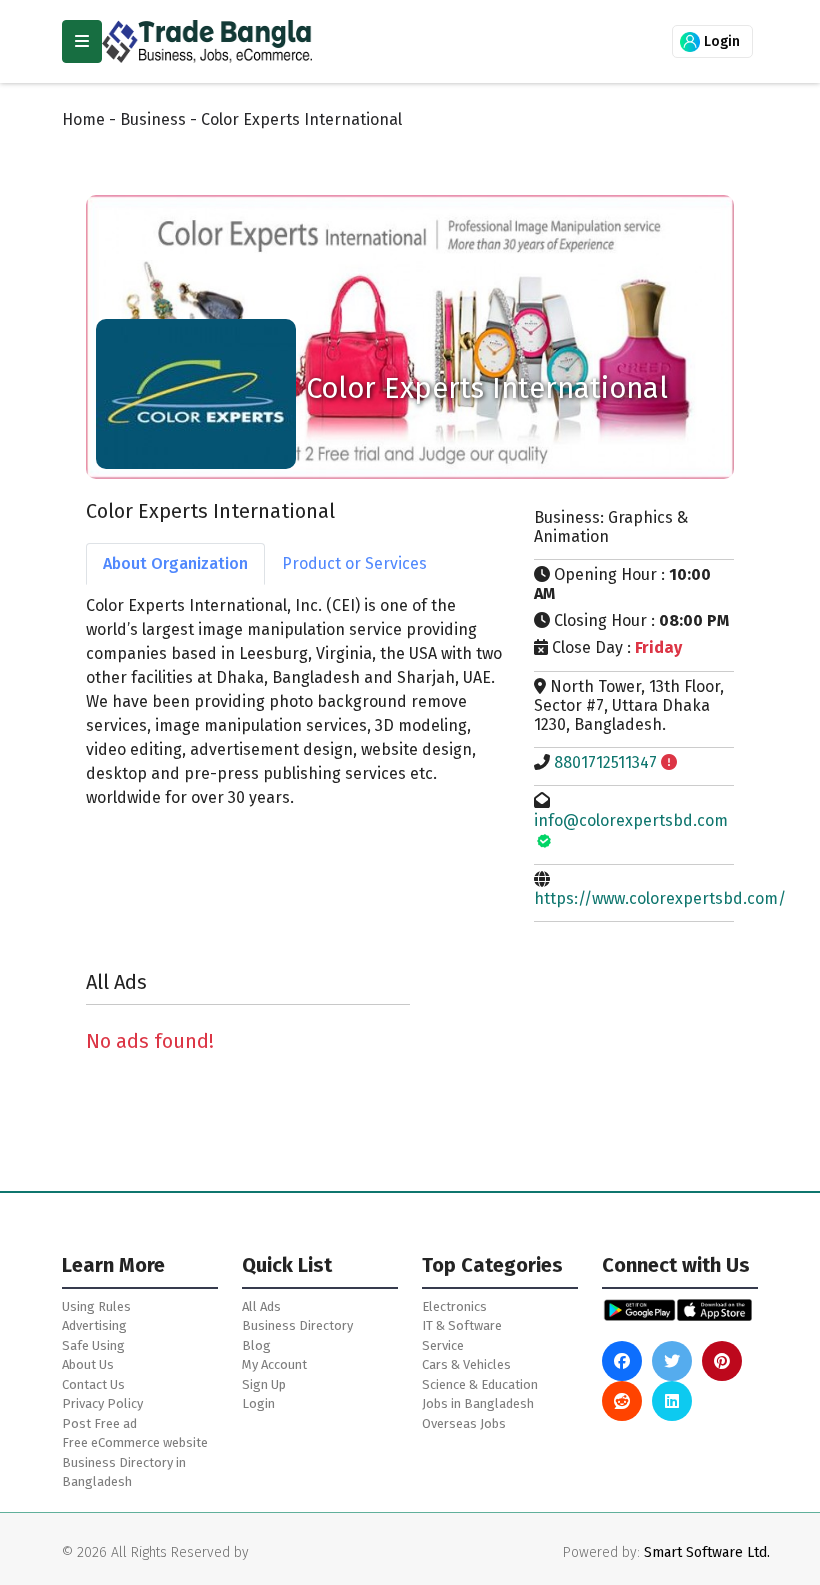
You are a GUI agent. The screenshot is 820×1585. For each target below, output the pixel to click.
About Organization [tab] (175, 563)
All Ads (261, 1306)
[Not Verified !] (669, 762)
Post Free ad (99, 1423)
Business (153, 119)
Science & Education (480, 1384)
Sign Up (264, 1384)
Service (443, 1345)
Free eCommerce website (135, 1442)
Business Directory (297, 1325)
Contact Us (93, 1384)
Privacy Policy (102, 1403)
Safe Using (93, 1345)
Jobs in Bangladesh (478, 1403)
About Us (88, 1364)
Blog (256, 1345)
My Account (274, 1364)
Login (720, 41)
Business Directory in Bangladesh (124, 1472)
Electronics (454, 1306)
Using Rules (96, 1306)
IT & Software (462, 1325)
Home (83, 119)
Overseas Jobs (464, 1423)
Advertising (94, 1325)
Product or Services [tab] (354, 563)
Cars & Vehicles (466, 1364)
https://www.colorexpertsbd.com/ (660, 898)
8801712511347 (605, 762)
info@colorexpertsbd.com (631, 820)
